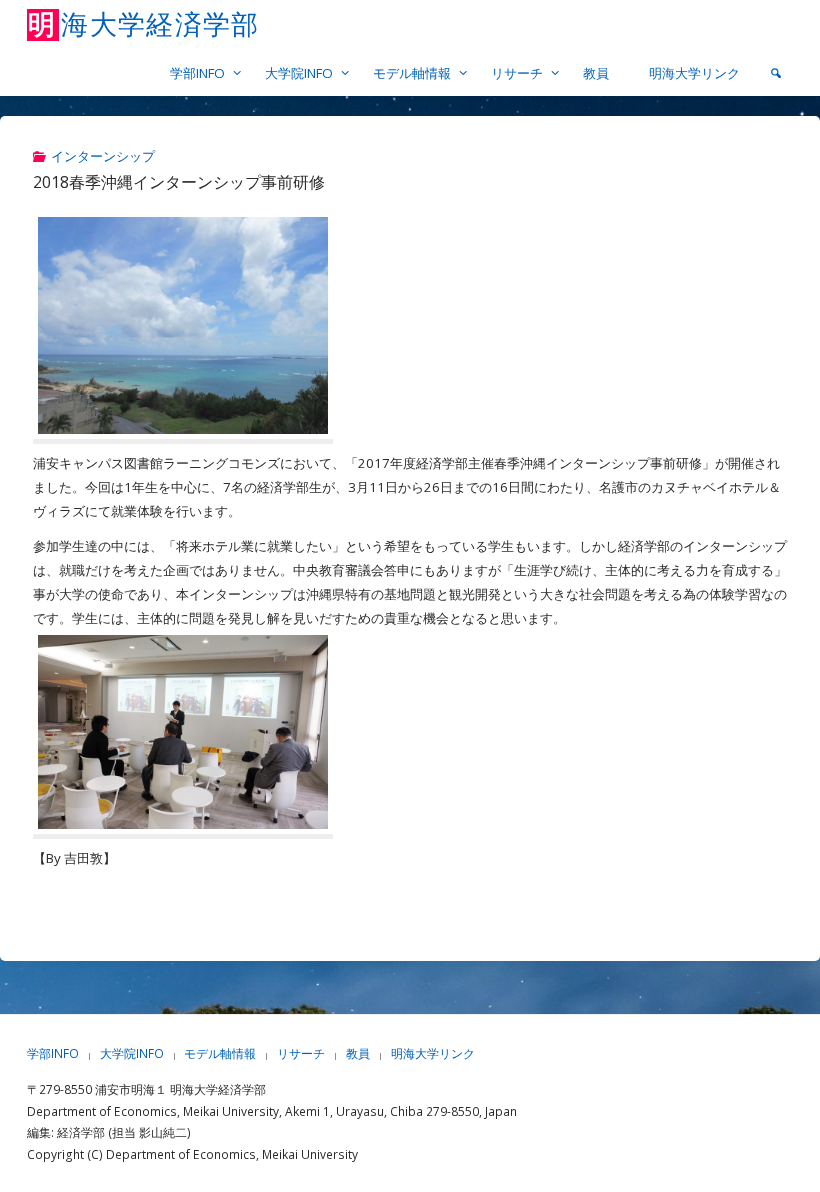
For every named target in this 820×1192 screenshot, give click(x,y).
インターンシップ (103, 156)
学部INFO (53, 1053)
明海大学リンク (433, 1053)
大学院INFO (132, 1053)
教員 (358, 1053)
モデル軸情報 (220, 1053)
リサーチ (301, 1053)
